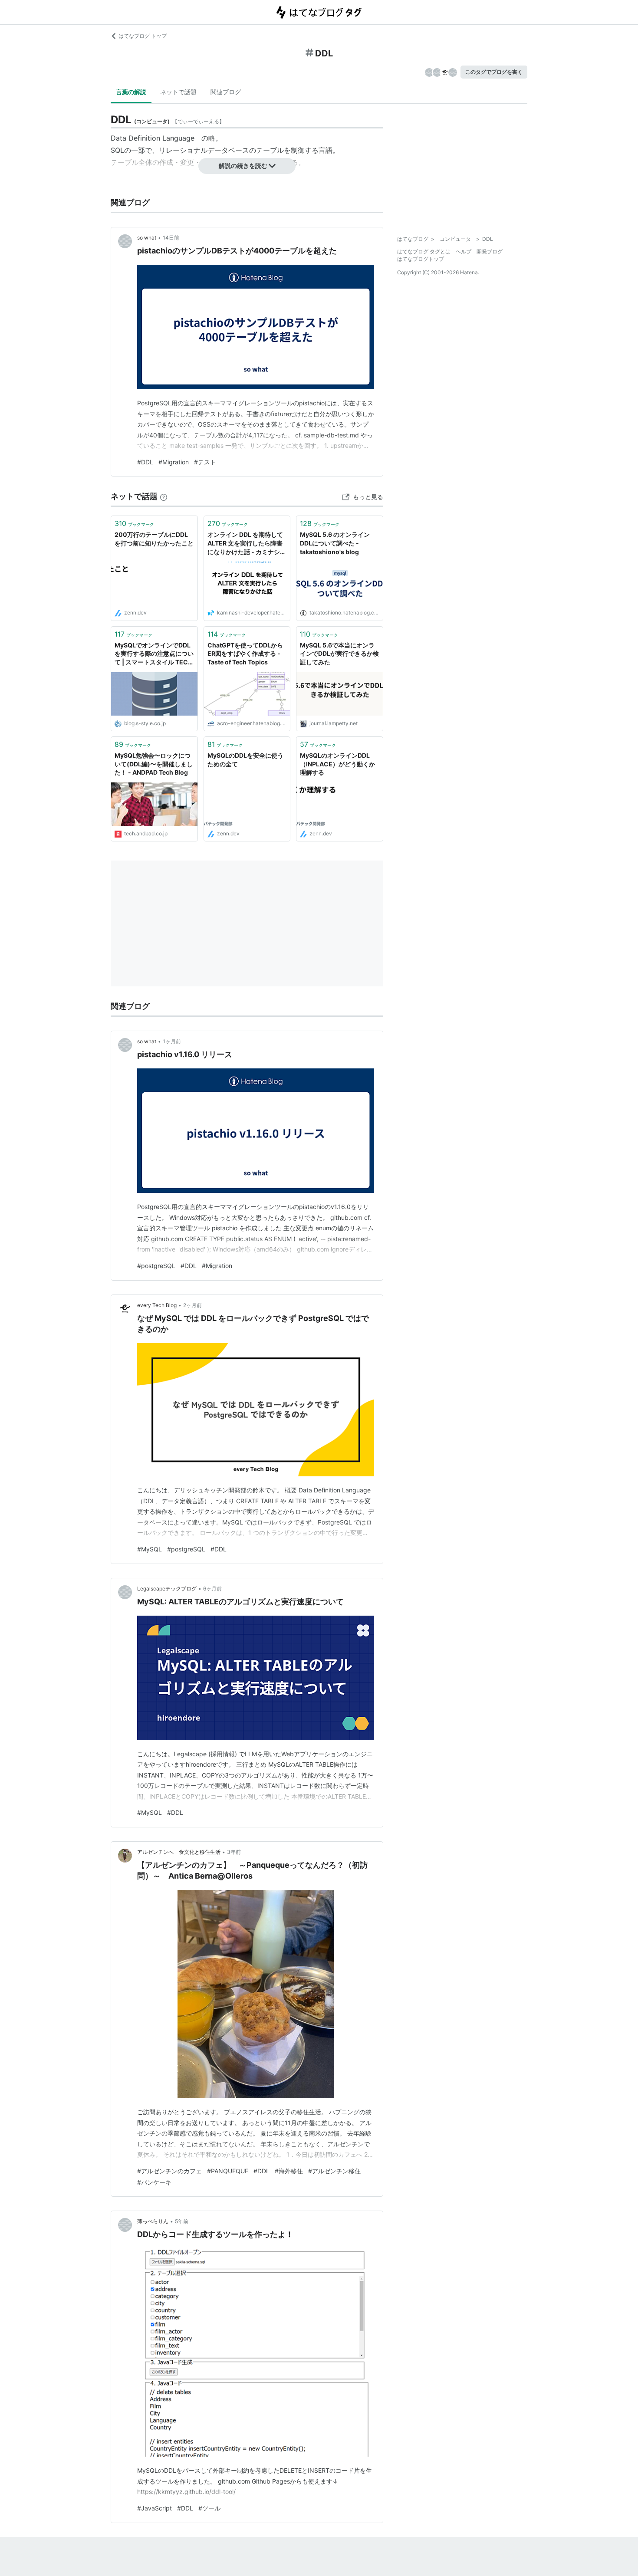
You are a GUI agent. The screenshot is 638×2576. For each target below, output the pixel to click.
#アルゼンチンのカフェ (169, 2171)
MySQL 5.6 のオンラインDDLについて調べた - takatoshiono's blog (335, 543)
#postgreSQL (156, 1266)
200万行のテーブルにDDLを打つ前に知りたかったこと (154, 539)
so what (147, 238)
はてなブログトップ (421, 259)
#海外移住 (289, 2171)
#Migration (174, 462)
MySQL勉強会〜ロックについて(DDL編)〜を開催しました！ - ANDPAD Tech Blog (154, 764)
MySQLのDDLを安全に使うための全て (245, 760)
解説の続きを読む (243, 166)
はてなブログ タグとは (424, 251)
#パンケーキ (154, 2182)
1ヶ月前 (172, 1041)
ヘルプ (464, 251)
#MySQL (150, 1549)
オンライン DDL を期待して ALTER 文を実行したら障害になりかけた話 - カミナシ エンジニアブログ (245, 544)
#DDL (145, 462)
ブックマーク (134, 523)
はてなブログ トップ (143, 36)
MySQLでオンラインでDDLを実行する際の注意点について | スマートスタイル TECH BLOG (154, 654)
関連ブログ (226, 92)
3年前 (234, 1852)
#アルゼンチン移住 (334, 2171)
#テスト (205, 462)
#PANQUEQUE (228, 2171)
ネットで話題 (178, 92)
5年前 (182, 2221)
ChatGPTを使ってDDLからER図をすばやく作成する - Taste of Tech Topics (245, 654)
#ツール (209, 2508)
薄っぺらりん (153, 2221)
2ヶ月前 (192, 1305)
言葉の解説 (131, 92)
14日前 (171, 238)
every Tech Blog (157, 1305)
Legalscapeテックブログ (167, 1589)
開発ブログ (490, 251)
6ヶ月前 (212, 1589)
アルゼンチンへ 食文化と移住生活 (179, 1852)
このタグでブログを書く (494, 72)
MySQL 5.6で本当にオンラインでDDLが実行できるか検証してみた (339, 654)
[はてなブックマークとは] (164, 496)
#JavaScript (155, 2508)
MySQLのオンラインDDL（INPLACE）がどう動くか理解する (337, 764)
